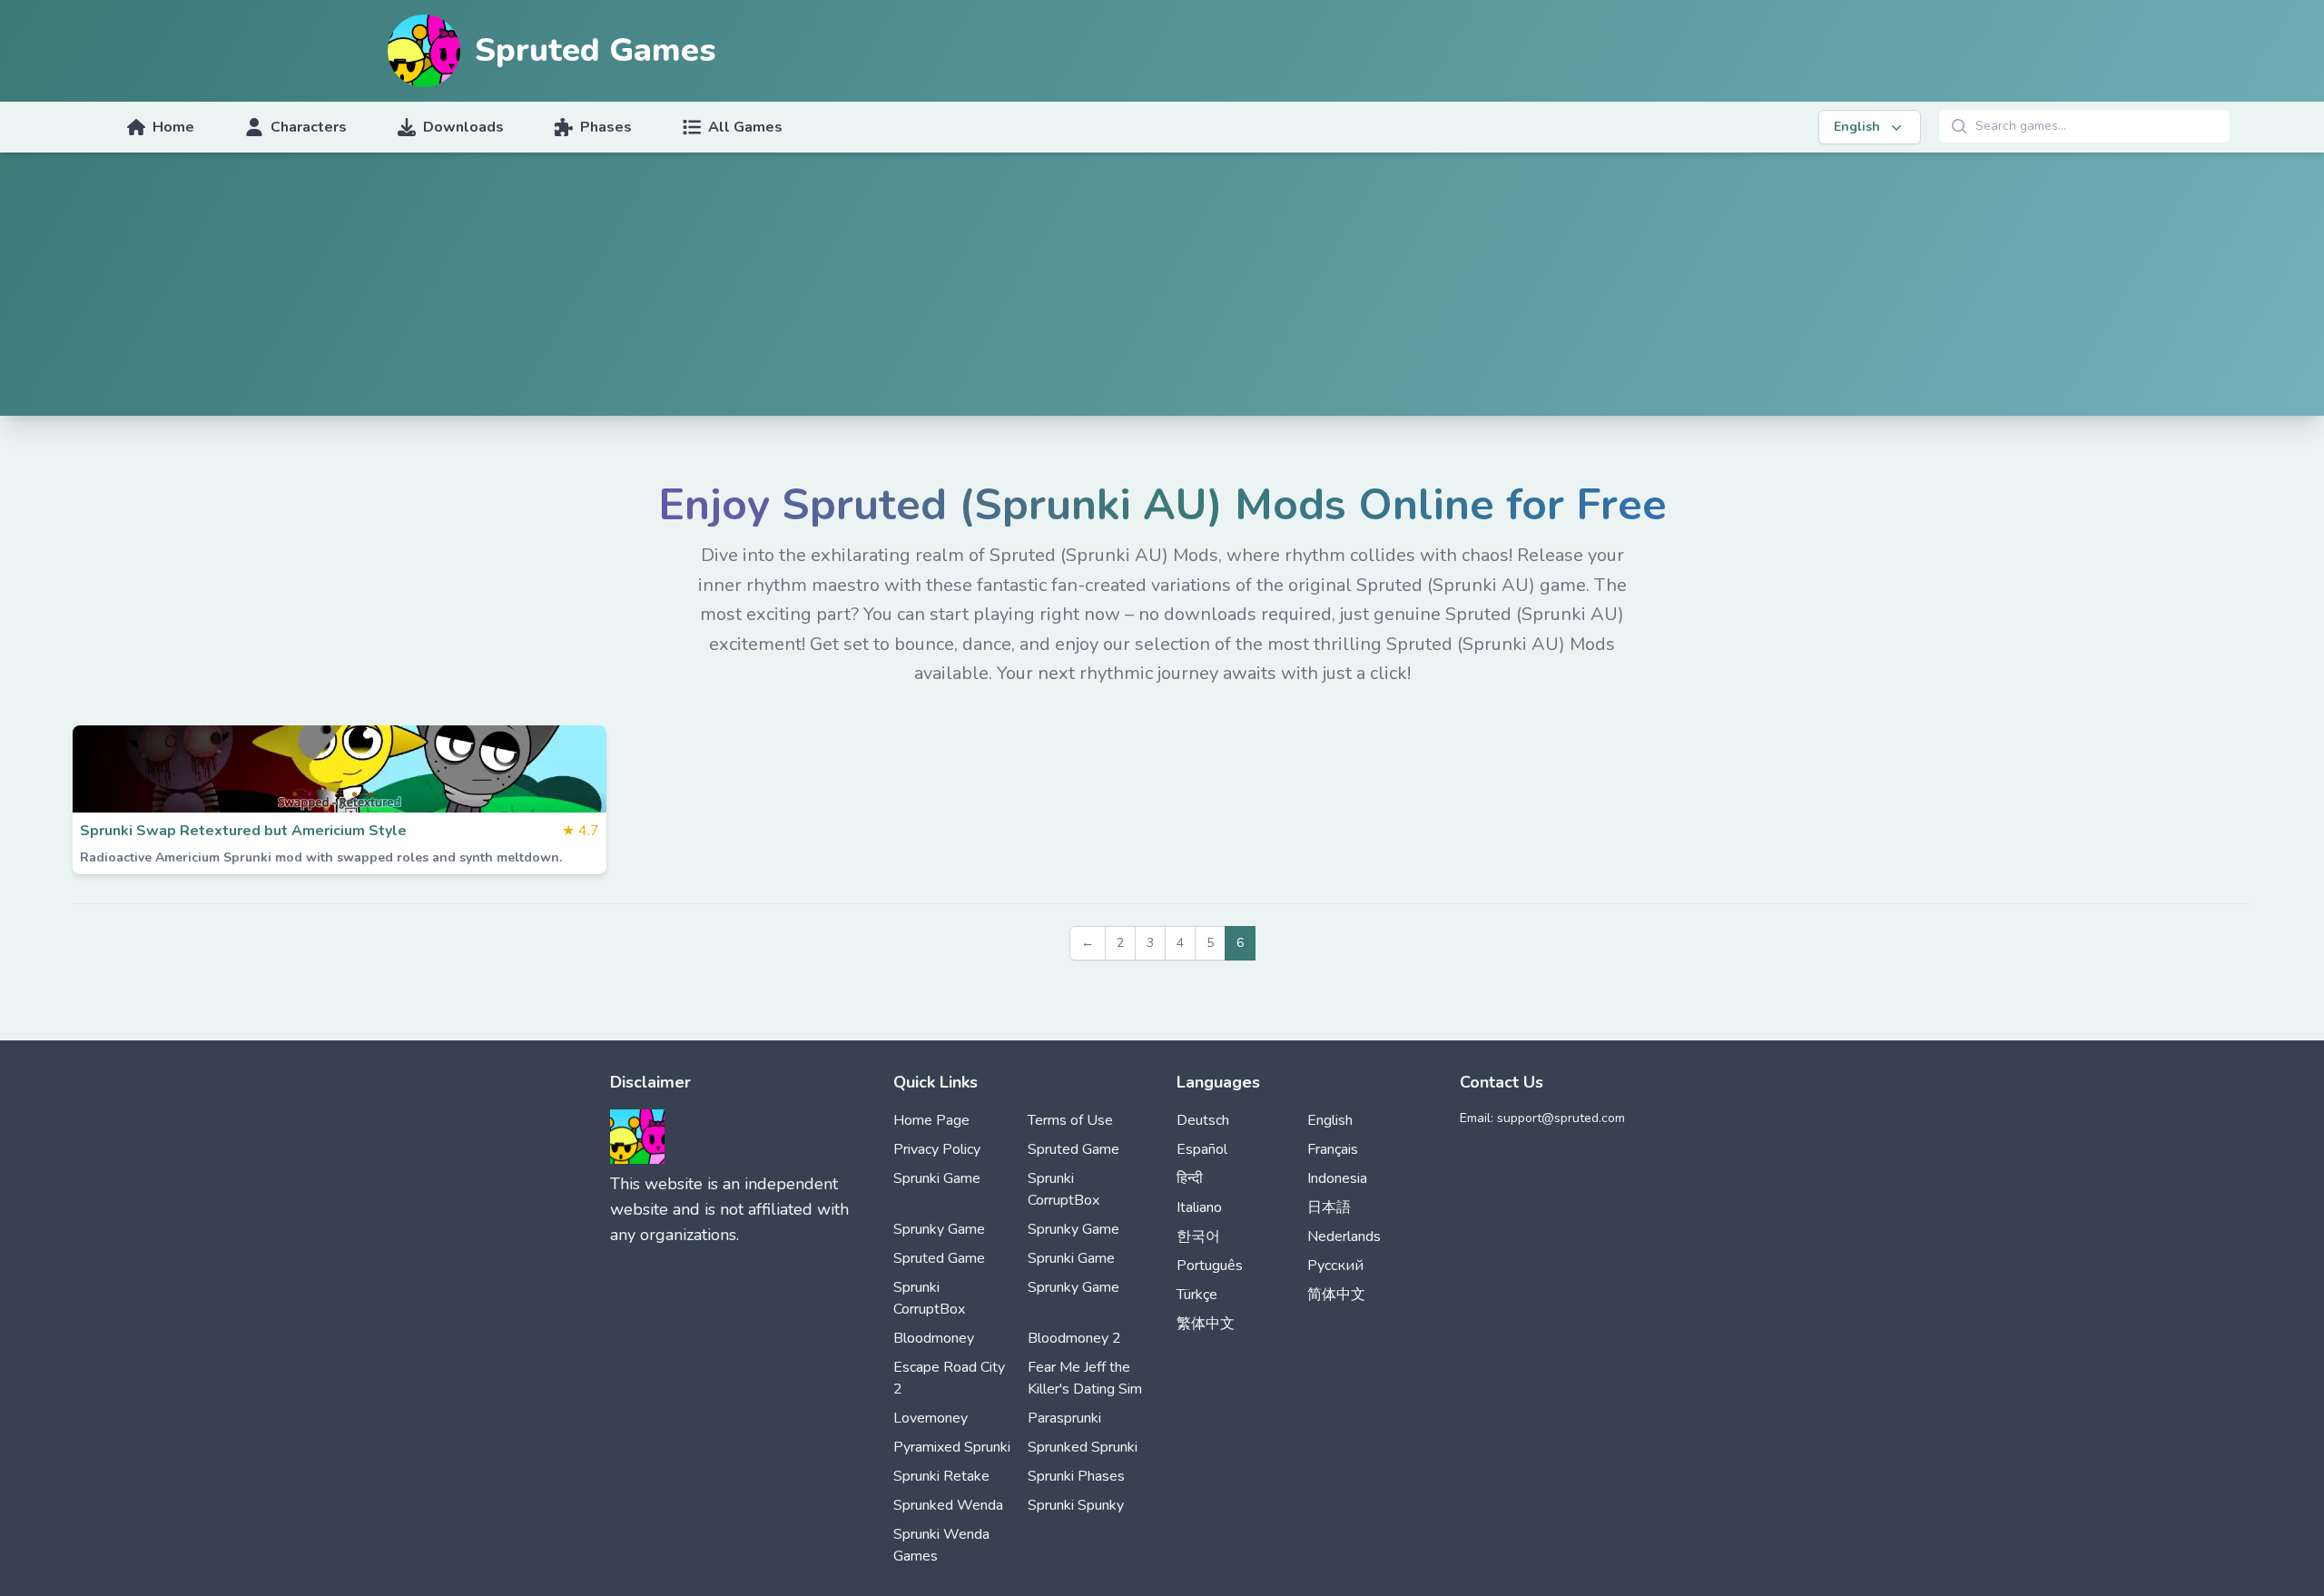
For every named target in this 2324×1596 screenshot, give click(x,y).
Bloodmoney (934, 1338)
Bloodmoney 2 (1074, 1338)
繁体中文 (1206, 1324)
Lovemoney (931, 1418)
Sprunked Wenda (948, 1505)
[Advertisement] (1162, 289)
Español (1202, 1149)
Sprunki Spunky (1076, 1505)
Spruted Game (1073, 1149)
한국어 (1198, 1236)
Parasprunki (1064, 1418)
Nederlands (1344, 1236)
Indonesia (1337, 1178)
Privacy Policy (937, 1149)
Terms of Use (1070, 1120)
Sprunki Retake (941, 1476)
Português (1210, 1266)
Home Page (931, 1120)
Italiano (1199, 1207)
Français (1333, 1149)
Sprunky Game (939, 1229)
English (1330, 1120)
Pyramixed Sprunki (952, 1447)
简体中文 (1336, 1295)
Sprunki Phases (1076, 1476)
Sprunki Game (937, 1178)
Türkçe (1197, 1295)
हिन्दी (1190, 1178)
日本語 (1329, 1207)
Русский (1335, 1266)
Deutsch (1203, 1120)
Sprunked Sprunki (1083, 1447)
